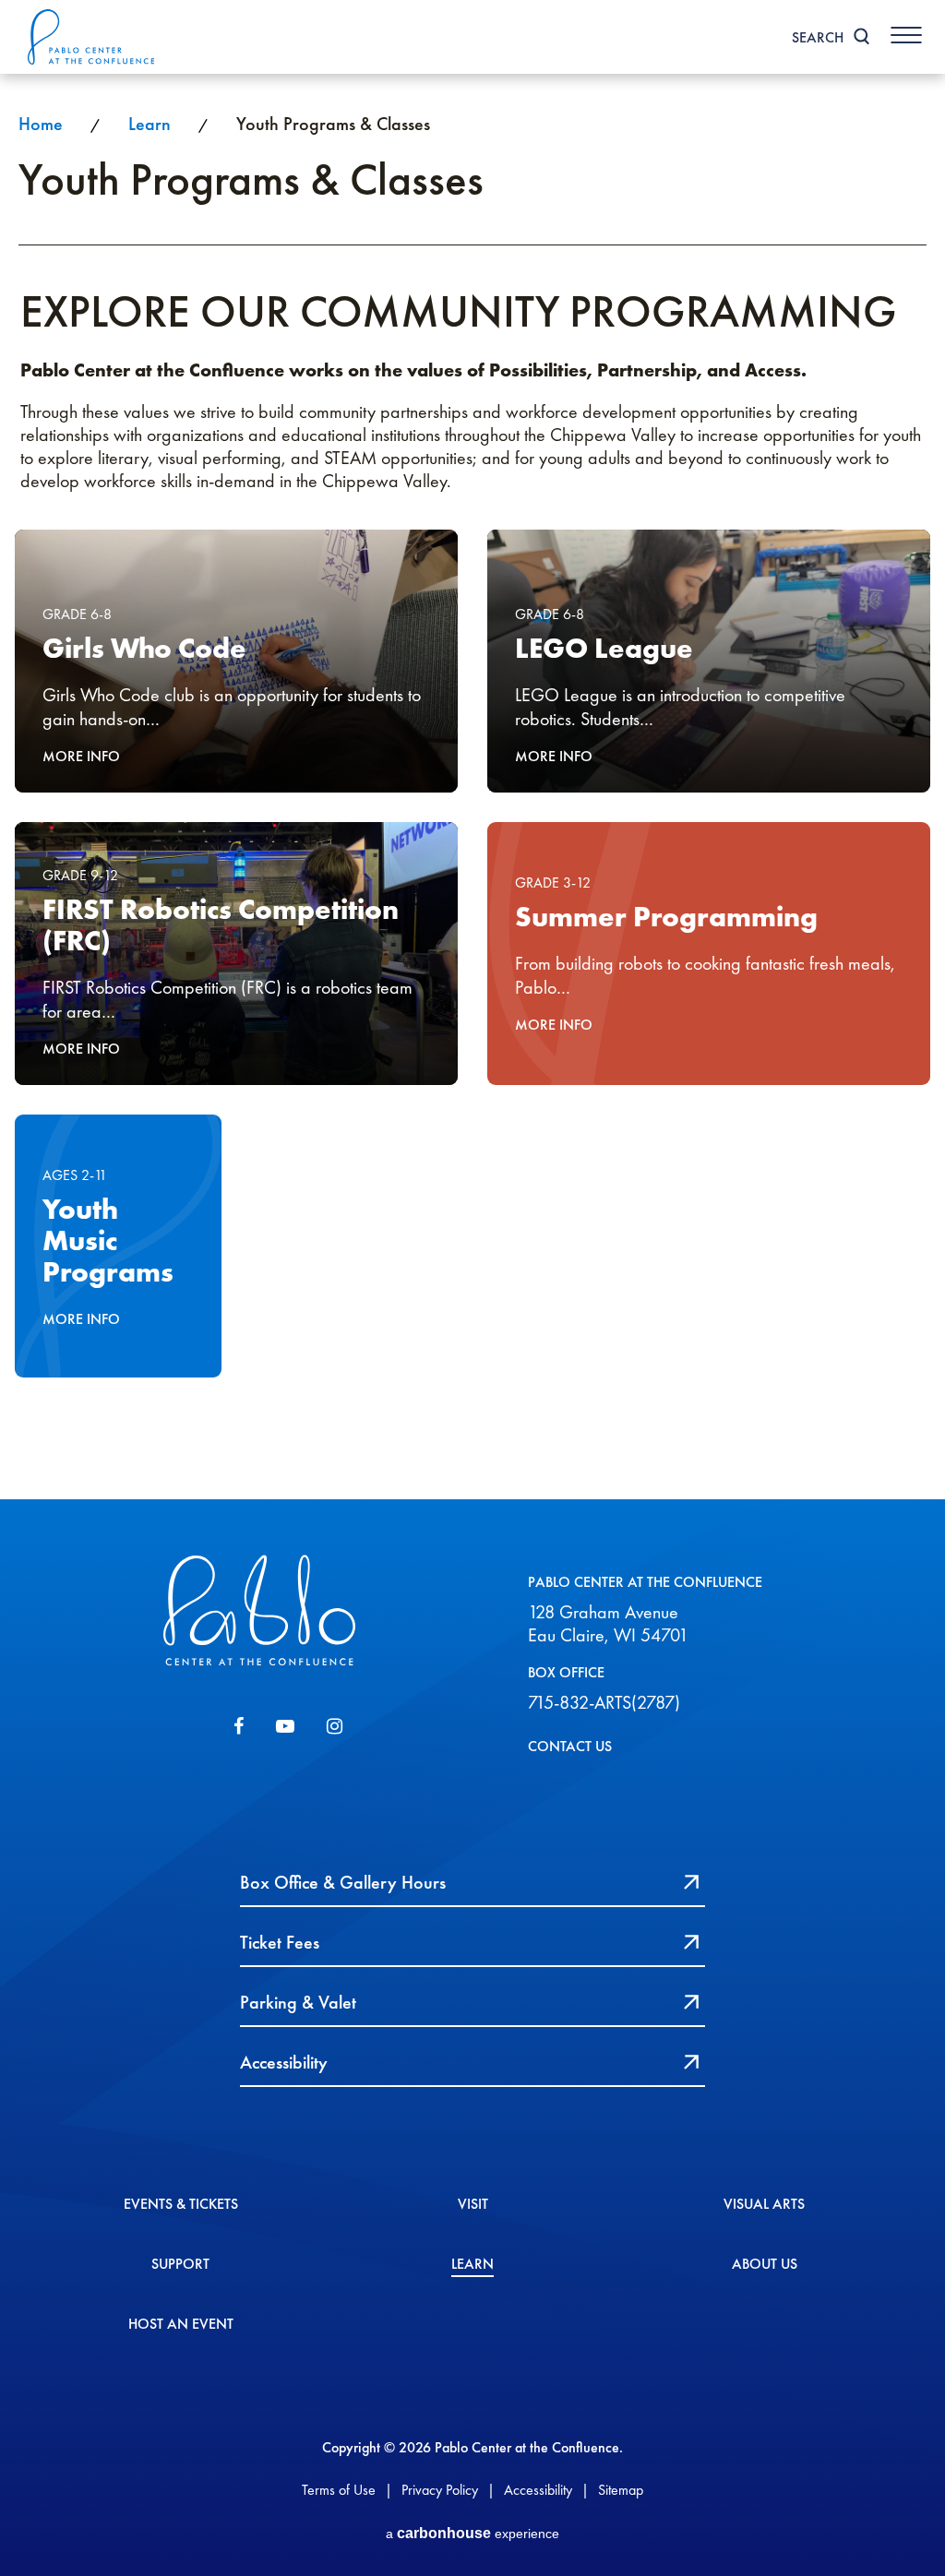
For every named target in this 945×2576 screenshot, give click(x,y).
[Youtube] (285, 1726)
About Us (765, 2265)
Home (41, 124)
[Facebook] (239, 1726)
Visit (473, 2205)
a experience (472, 2533)
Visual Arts (764, 2205)
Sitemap (621, 2490)
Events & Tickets (181, 2205)
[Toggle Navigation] (906, 35)
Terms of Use (339, 2490)
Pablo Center (92, 37)
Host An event (181, 2325)
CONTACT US (570, 1746)
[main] (472, 787)
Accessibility (538, 2490)
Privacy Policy (440, 2490)
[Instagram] (335, 1726)
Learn (150, 124)
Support (180, 2265)
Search (818, 37)
